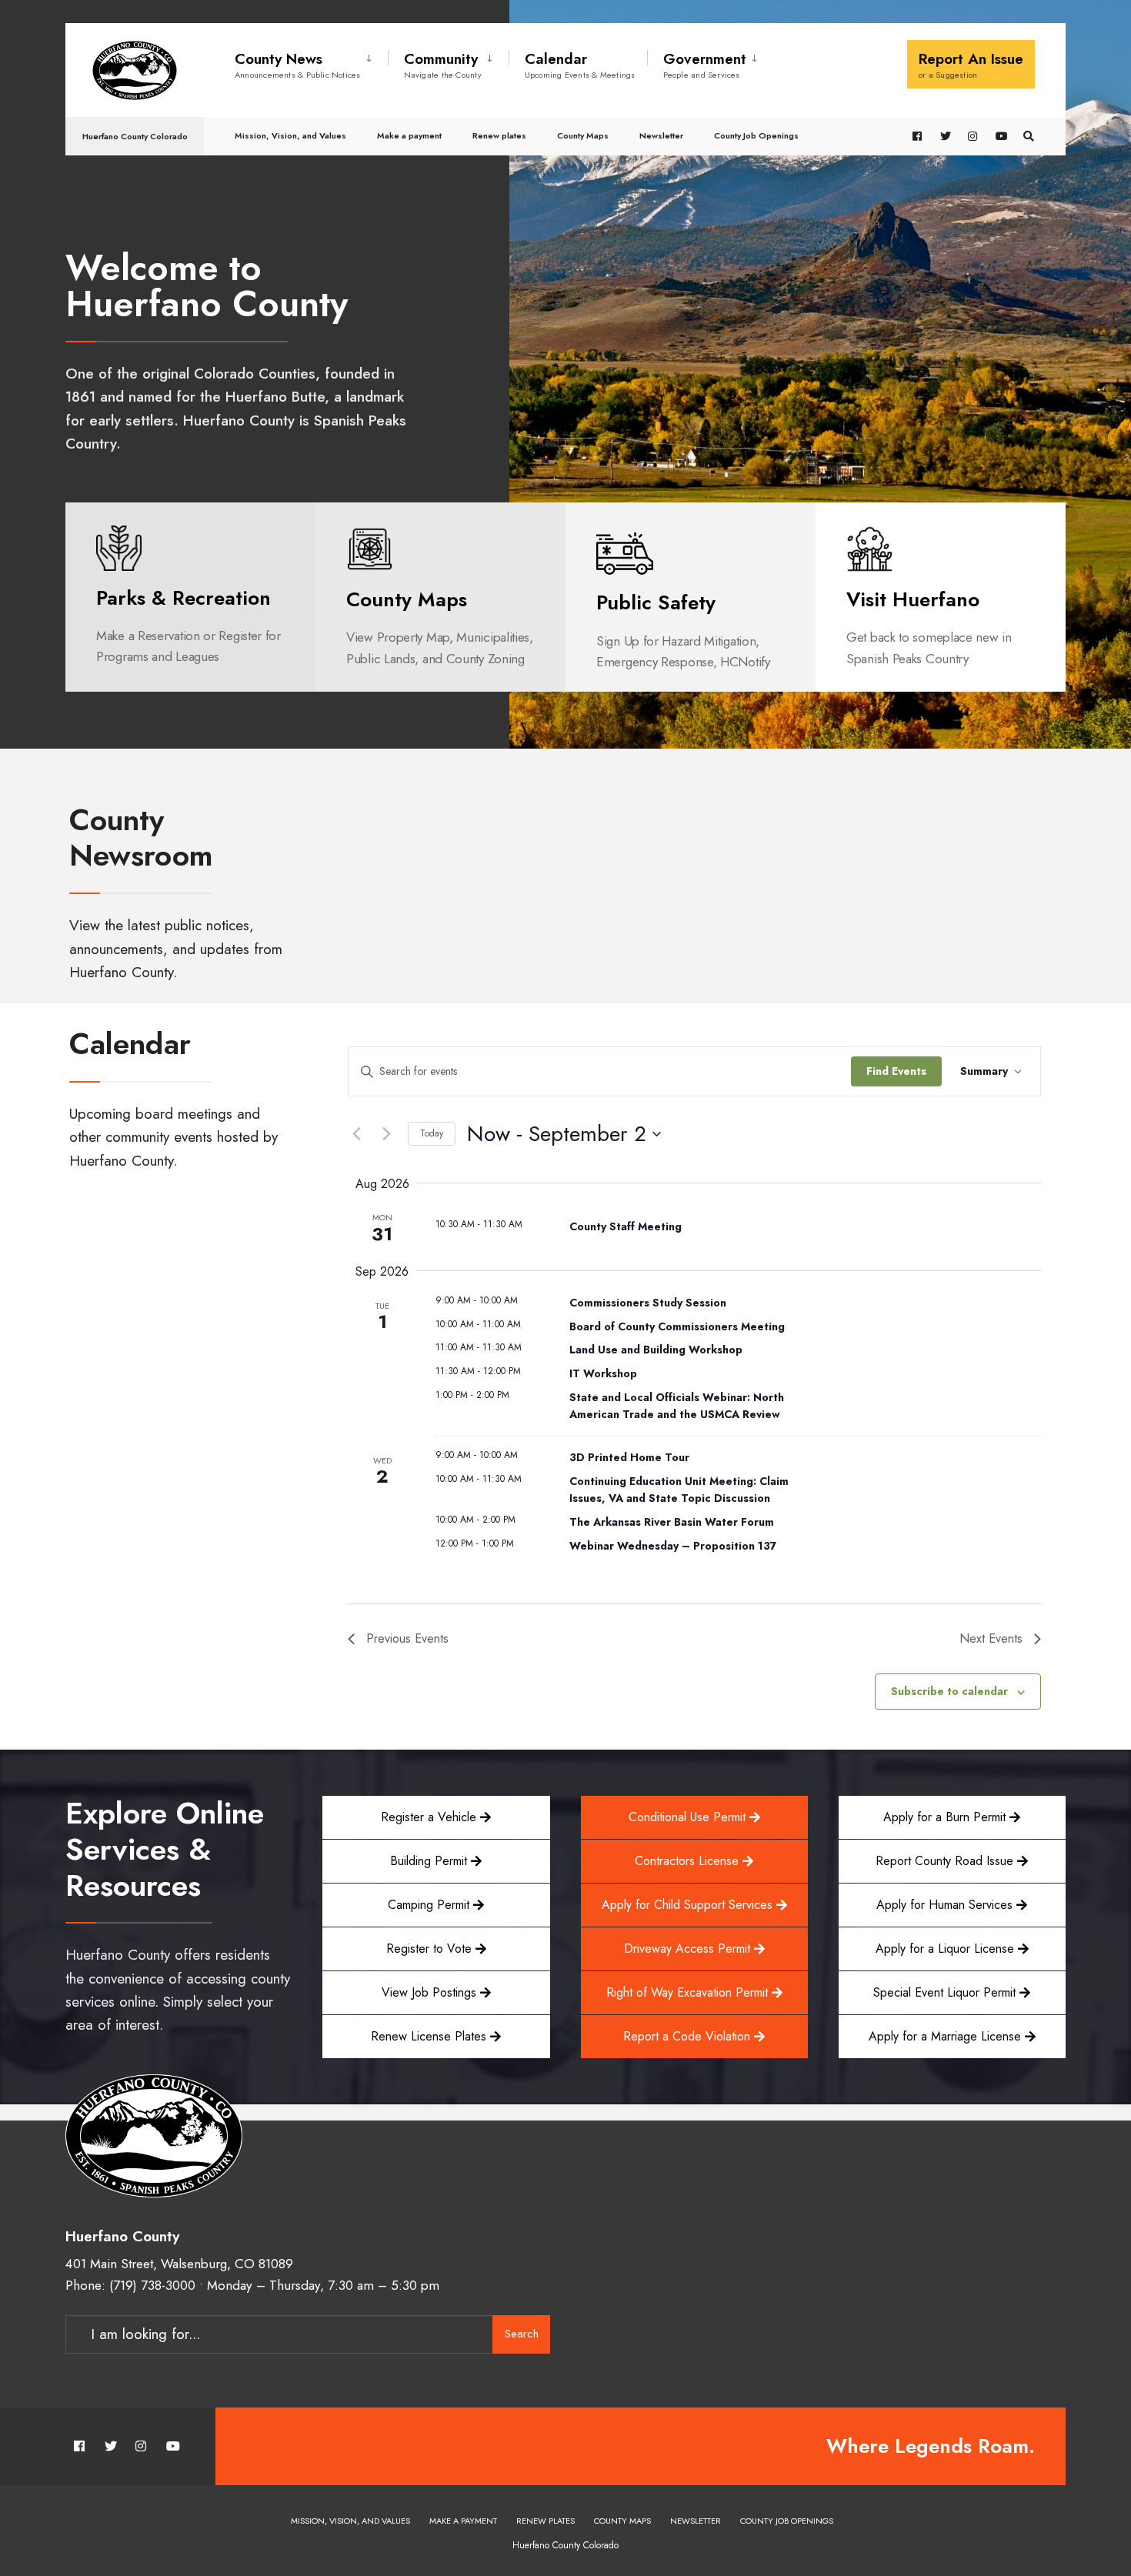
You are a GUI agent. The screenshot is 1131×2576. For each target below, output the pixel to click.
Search (522, 2334)
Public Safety (656, 602)
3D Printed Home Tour (629, 1457)
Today (432, 1133)
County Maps (583, 135)
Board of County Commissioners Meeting (677, 1326)
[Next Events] (387, 1134)
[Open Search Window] (1029, 137)
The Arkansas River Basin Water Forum (672, 1522)
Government (705, 65)
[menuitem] (311, 62)
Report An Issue (971, 65)
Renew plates (499, 135)
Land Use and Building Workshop (656, 1350)
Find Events (896, 1071)
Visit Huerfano (913, 599)
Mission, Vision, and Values (290, 135)
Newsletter (661, 135)
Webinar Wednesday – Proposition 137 (673, 1546)
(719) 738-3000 (152, 2285)
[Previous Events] (357, 1134)
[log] (691, 652)
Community (443, 65)
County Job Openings (756, 135)
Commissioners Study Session (648, 1303)
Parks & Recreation (183, 598)
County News (298, 65)
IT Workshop (603, 1373)
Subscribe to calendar (949, 1692)
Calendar (580, 65)
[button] (952, 1949)
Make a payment (409, 135)
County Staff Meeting (626, 1226)
